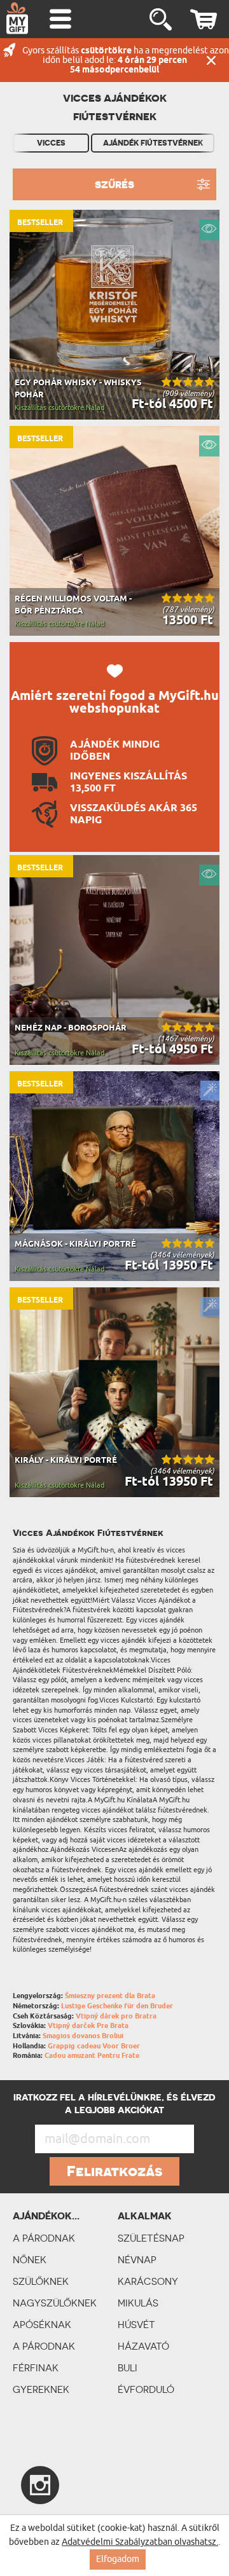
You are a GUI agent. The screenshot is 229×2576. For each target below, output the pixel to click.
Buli (128, 2368)
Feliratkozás (114, 2171)
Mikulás (138, 2303)
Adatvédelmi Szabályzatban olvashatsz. (140, 2542)
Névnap (137, 2260)
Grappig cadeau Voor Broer (94, 2046)
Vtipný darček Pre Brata (88, 2026)
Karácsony (148, 2281)
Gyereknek (41, 2389)
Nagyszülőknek (55, 2303)
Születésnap (151, 2238)
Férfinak (36, 2368)
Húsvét (136, 2325)
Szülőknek (41, 2281)
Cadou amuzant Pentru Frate (92, 2056)
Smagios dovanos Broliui (83, 2036)
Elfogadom (118, 2559)
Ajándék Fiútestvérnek (153, 143)
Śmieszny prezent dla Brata (110, 1996)
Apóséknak (42, 2325)
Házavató (143, 2346)
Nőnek (30, 2260)
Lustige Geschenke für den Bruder (117, 2006)
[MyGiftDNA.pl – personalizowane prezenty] (17, 18)
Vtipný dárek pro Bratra (116, 2016)
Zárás (211, 60)
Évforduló (146, 2389)
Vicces (51, 143)
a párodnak (44, 2238)
